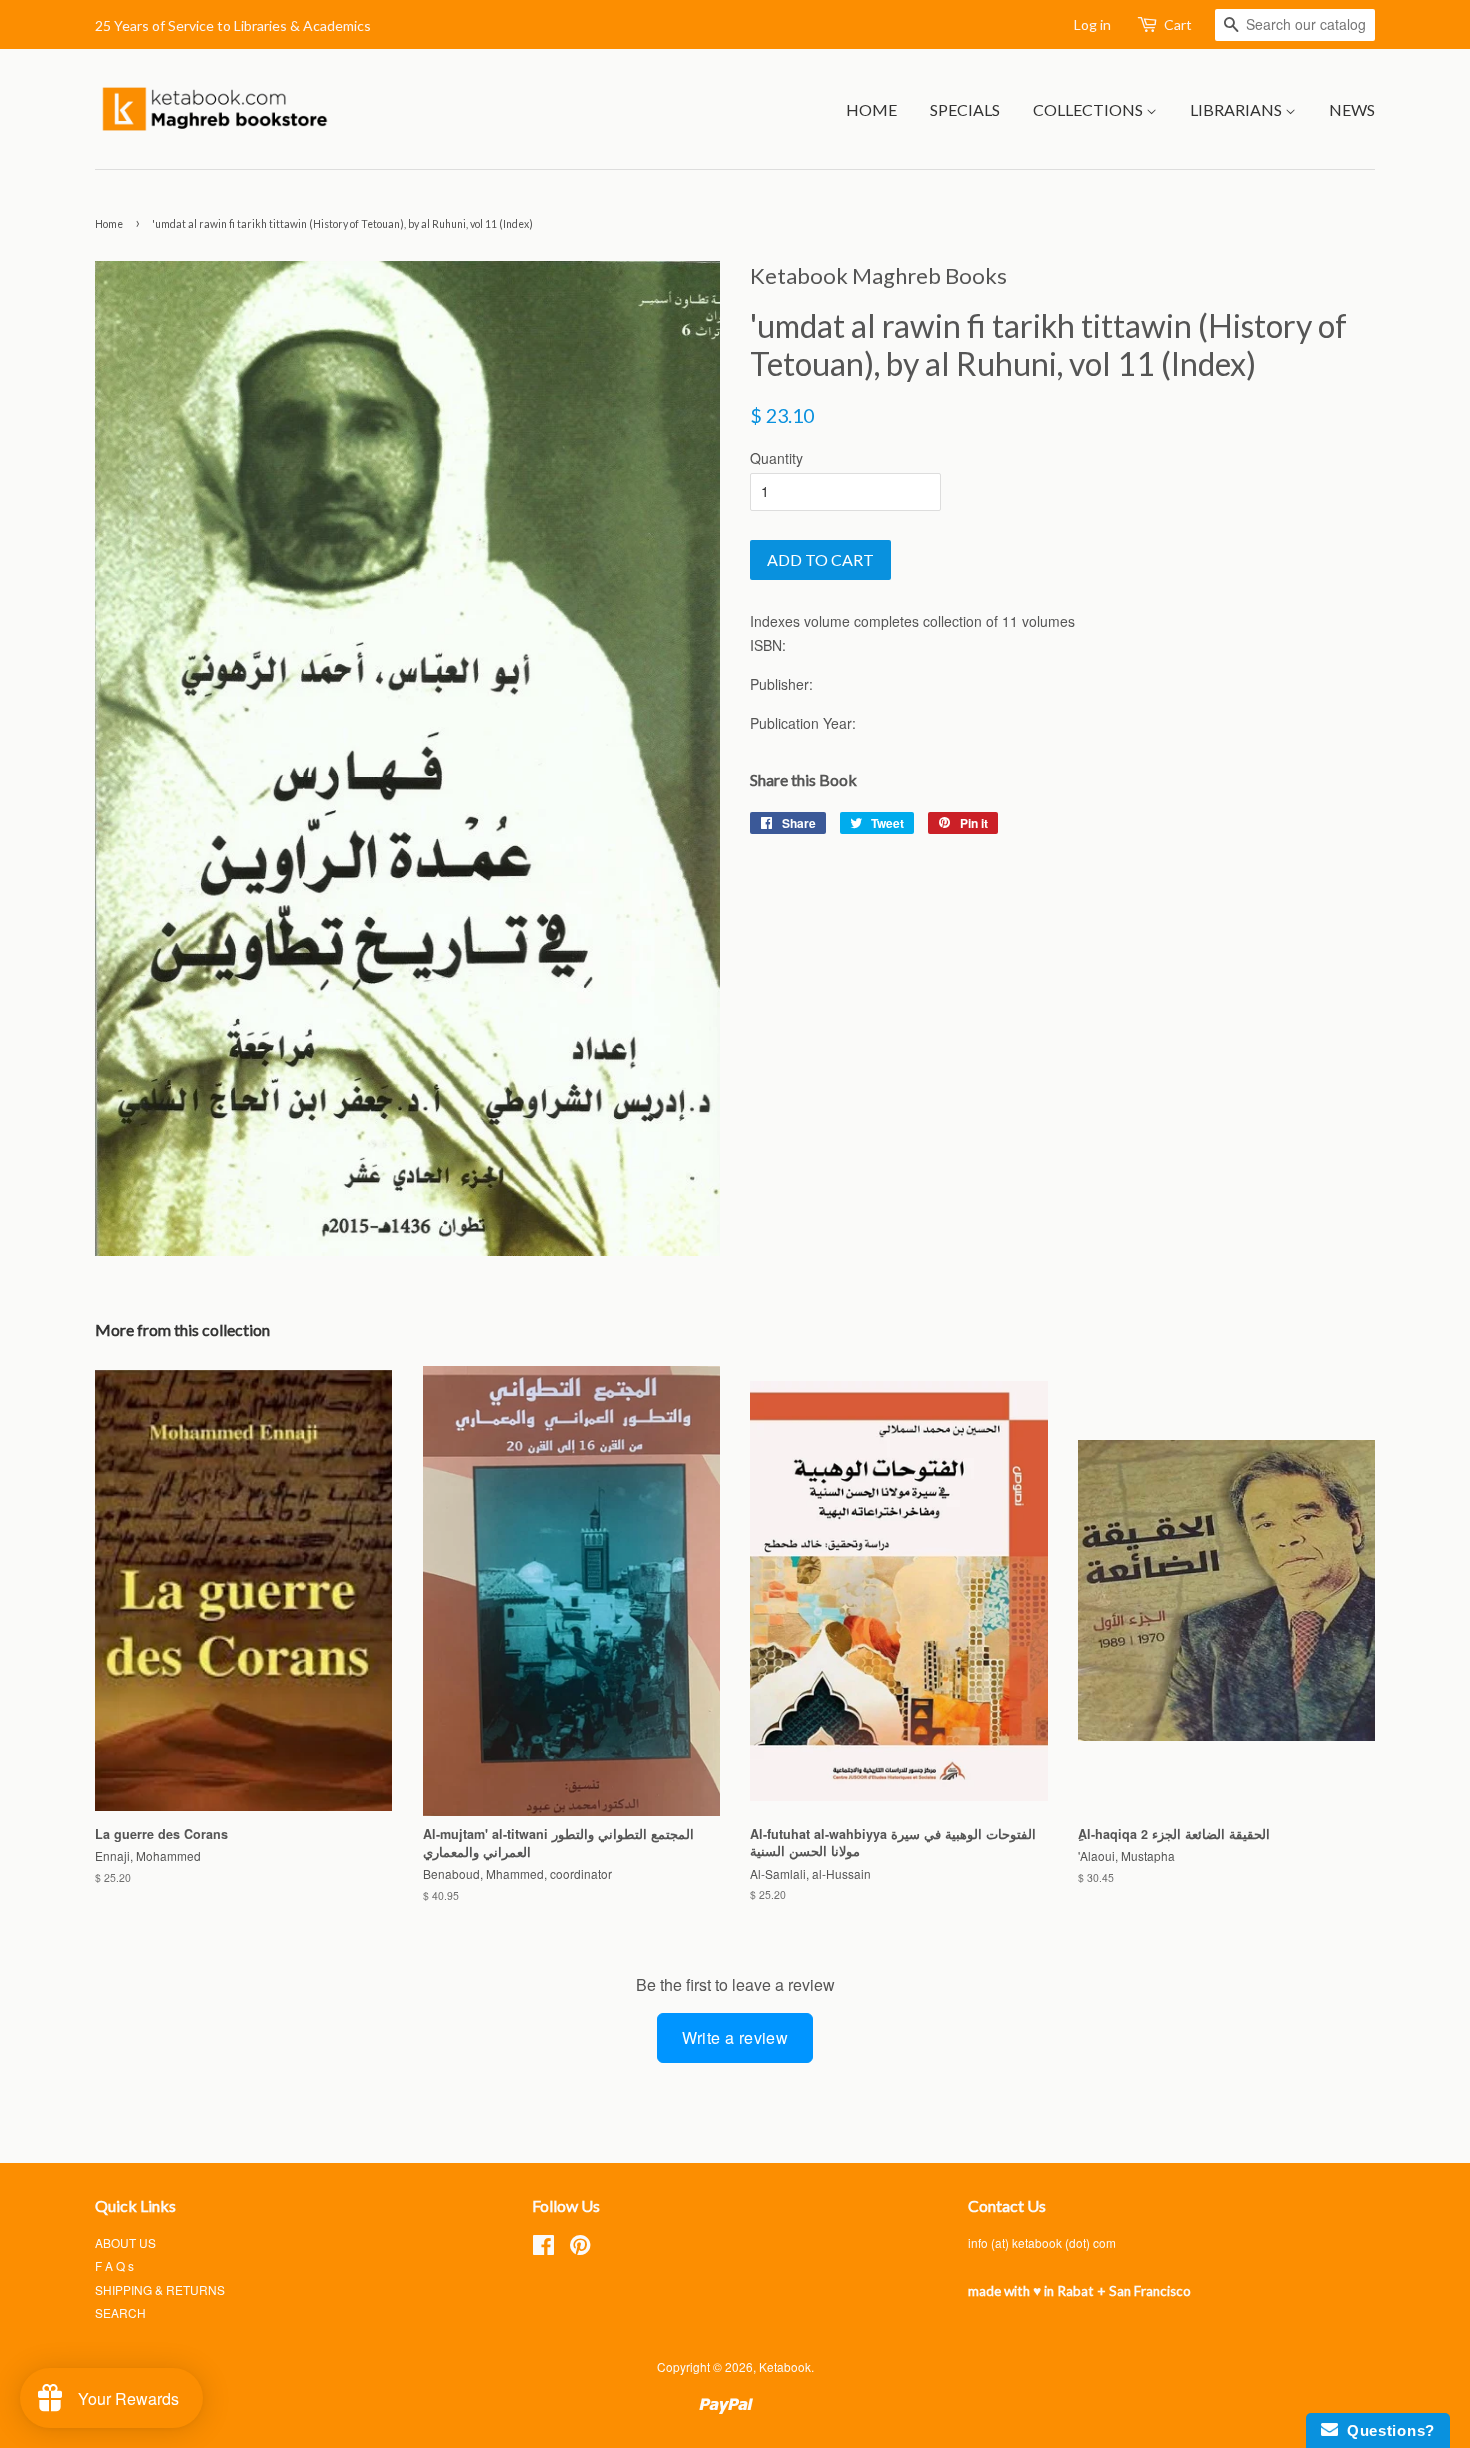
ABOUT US (125, 2242)
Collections (1089, 109)
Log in (1092, 24)
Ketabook (785, 2366)
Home (871, 109)
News (1352, 109)
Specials (965, 109)
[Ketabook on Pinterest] (580, 2248)
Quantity (776, 458)
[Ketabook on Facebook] (543, 2248)
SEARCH (120, 2312)
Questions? (1386, 2430)
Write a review (735, 2037)
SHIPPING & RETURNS (160, 2289)
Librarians (1237, 109)
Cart (1178, 24)
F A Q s (114, 2265)
